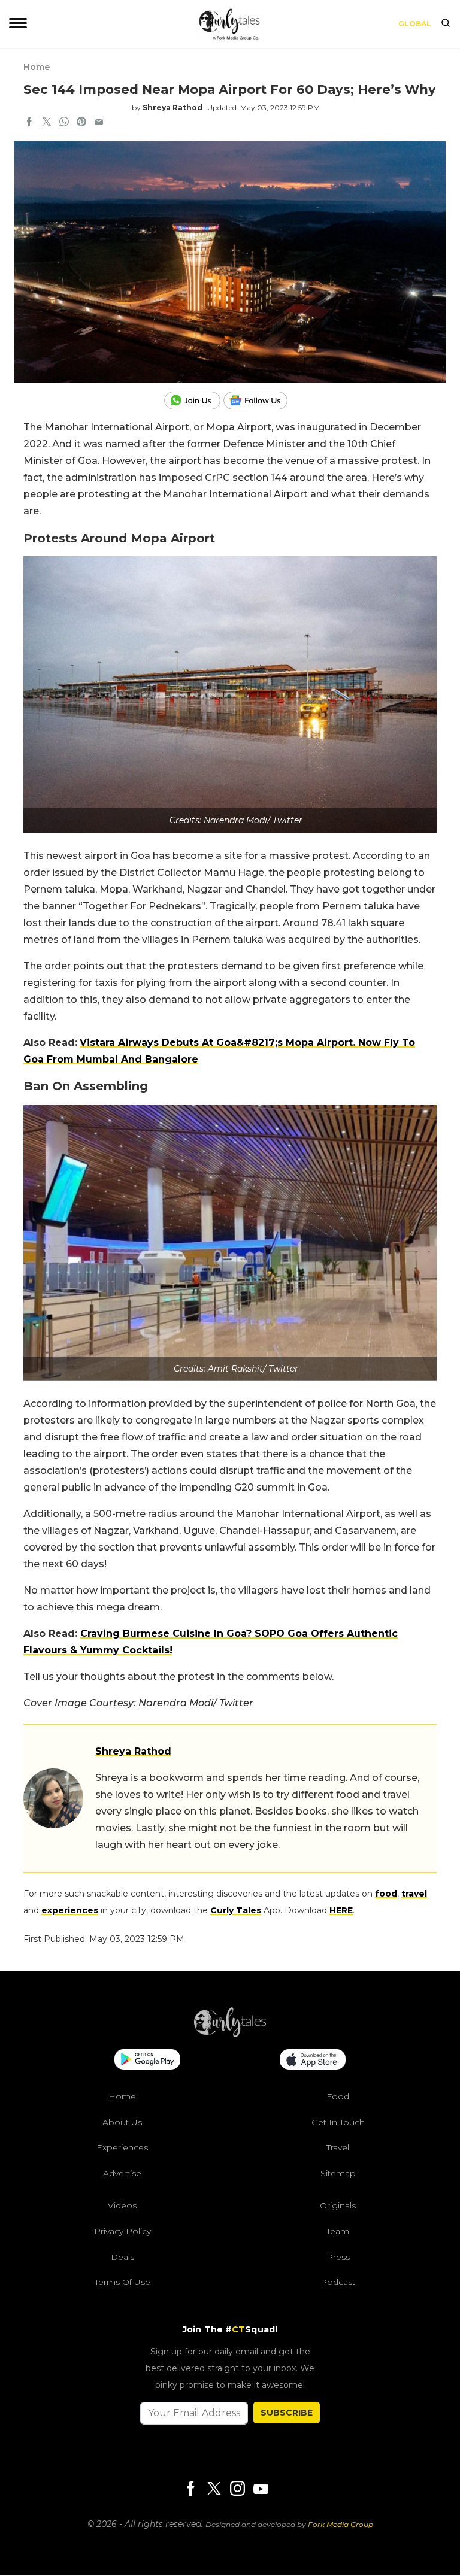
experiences (70, 1910)
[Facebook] (190, 2489)
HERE (341, 1910)
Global (415, 24)
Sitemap (338, 2173)
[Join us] (194, 400)
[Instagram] (237, 2489)
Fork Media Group (341, 2524)
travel (414, 1894)
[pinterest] (81, 123)
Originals (338, 2206)
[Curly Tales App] (147, 2061)
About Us (122, 2122)
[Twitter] (214, 2489)
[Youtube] (261, 2489)
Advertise (122, 2173)
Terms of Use (122, 2283)
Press (338, 2257)
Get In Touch (338, 2122)
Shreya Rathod (172, 107)
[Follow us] (260, 400)
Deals (122, 2257)
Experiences (122, 2148)
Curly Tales (236, 1910)
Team (338, 2231)
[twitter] (47, 123)
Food (338, 2096)
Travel (338, 2148)
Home (37, 67)
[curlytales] (230, 2034)
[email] (99, 123)
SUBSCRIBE (287, 2413)
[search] (446, 24)
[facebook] (29, 123)
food (386, 1894)
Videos (122, 2206)
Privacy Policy (122, 2231)
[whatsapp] (64, 123)
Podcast (338, 2283)
